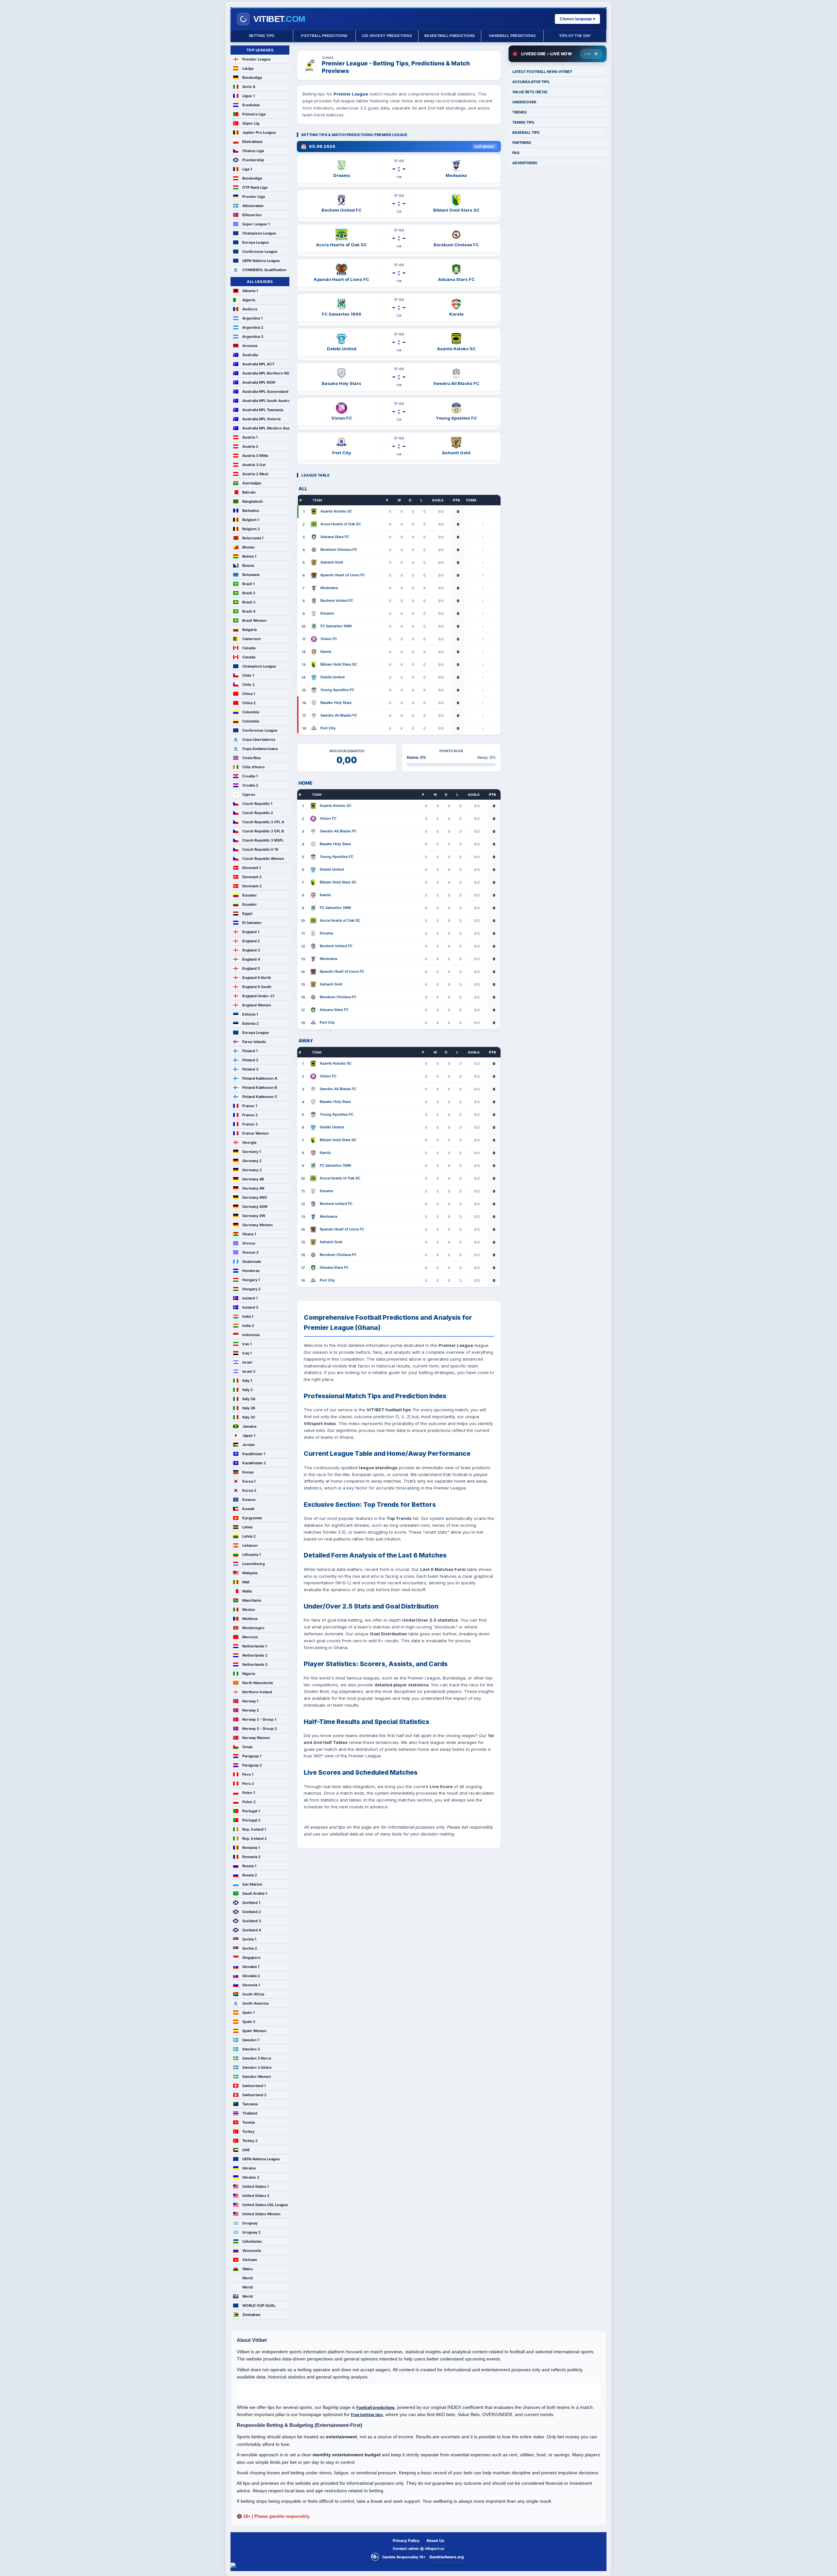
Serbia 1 (249, 1939)
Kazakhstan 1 (254, 1454)
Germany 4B (253, 1179)
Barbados (251, 511)
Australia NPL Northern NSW (266, 373)
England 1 (251, 932)
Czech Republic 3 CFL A (263, 822)
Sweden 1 (251, 2040)
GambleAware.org (447, 2557)
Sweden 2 (251, 2049)
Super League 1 (256, 224)
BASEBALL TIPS (526, 132)
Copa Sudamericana (260, 749)
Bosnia (248, 566)
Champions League (259, 233)
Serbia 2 (250, 1948)
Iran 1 (247, 1344)
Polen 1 (249, 1793)
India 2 (248, 1326)
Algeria (249, 300)
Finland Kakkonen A (260, 1078)
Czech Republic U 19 (260, 849)
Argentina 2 (253, 327)
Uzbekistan (252, 2241)
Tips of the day (575, 36)
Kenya (248, 1472)
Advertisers (525, 163)
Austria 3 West (255, 474)
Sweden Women (257, 2077)
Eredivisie (251, 105)
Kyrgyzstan (252, 1518)
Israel (247, 1362)
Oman (248, 1747)
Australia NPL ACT (258, 364)
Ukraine (249, 2168)
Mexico (249, 1610)
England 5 (251, 968)
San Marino (252, 1884)
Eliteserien (252, 215)
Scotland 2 (252, 1912)
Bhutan (248, 547)
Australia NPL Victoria (261, 419)
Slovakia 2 (251, 1976)
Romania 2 (251, 1857)
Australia (250, 355)
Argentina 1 (252, 318)
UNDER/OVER (524, 102)
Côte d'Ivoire (254, 767)
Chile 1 (248, 675)
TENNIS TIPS (523, 122)
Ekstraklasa (252, 142)
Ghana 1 (249, 1234)
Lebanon (250, 1545)
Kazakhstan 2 (254, 1463)
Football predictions (324, 36)
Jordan (248, 1445)
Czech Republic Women (263, 859)
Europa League (256, 242)
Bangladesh (253, 501)
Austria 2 (250, 446)
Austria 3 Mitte (255, 456)
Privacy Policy (406, 2541)
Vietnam (250, 2260)
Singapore (251, 1958)
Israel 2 (249, 1371)
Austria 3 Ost (254, 465)
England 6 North (257, 978)
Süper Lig (251, 123)
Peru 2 (248, 1784)
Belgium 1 (251, 520)
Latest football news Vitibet (542, 72)
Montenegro (253, 1628)
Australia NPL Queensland (265, 392)
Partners (522, 143)
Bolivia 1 (249, 556)
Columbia (251, 712)
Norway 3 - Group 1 (259, 1719)
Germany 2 (252, 1161)
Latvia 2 (249, 1536)
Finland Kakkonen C (260, 1097)
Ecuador (250, 895)
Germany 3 (252, 1170)
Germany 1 (252, 1152)
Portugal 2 (251, 1820)
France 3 (250, 1124)
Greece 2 (250, 1252)
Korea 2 (249, 1490)
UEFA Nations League (261, 261)
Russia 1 (249, 1866)
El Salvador (252, 923)
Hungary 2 (251, 1289)
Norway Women (256, 1738)
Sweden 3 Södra (257, 2067)
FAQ (516, 153)
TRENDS (520, 112)
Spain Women (254, 2031)
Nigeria (249, 1674)
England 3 (251, 950)
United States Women (261, 2214)
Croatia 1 (250, 776)
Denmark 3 (252, 886)
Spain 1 (248, 2012)
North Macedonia (257, 1683)
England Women (257, 1005)
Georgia (249, 1142)
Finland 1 (250, 1051)
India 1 (248, 1316)
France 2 (250, 1115)
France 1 (250, 1106)
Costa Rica (251, 758)
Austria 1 (250, 437)
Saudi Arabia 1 (255, 1893)
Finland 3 (250, 1069)
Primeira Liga (254, 114)
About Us (435, 2541)
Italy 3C (249, 1417)
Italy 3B (249, 1408)
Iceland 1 (250, 1298)
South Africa (253, 1994)
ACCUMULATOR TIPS (531, 82)
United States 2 (256, 2196)
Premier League (256, 59)
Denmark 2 (252, 877)
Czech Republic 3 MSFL (263, 840)
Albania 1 (250, 291)
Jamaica (249, 1426)
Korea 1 (249, 1481)
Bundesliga (252, 78)
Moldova (250, 1619)
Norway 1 (250, 1701)
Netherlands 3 (255, 1664)
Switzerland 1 (254, 2086)
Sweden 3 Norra (257, 2058)
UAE (246, 2150)
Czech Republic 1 (257, 804)
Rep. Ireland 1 (254, 1829)
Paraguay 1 (252, 1756)
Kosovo (249, 1500)
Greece (249, 1243)
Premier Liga (254, 197)
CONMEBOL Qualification (264, 270)
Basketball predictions (450, 36)
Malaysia (250, 1573)
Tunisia (248, 2122)
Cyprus (249, 794)
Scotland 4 (252, 1930)
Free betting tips (367, 2415)
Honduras (251, 1271)
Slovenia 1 (251, 1985)
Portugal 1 (251, 1811)
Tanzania (250, 2104)
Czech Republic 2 (258, 813)
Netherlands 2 (255, 1655)
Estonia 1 (250, 1014)
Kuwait (248, 1509)
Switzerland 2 (254, 2095)
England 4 (251, 959)
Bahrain (249, 492)
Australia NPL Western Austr (266, 428)
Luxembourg (254, 1564)
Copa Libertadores (259, 740)
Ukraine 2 (251, 2177)
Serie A (249, 87)
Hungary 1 (251, 1280)
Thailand (250, 2113)
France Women (256, 1133)
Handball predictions (512, 36)
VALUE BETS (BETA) (530, 92)
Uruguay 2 (251, 2232)
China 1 (249, 694)
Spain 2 (249, 2022)
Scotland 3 (252, 1921)
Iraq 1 (247, 1353)
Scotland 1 (251, 1903)
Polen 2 (249, 1802)
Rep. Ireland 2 (255, 1838)
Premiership (253, 160)
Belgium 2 (251, 529)
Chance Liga (253, 151)
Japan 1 (249, 1436)
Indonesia (251, 1335)
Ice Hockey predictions (387, 36)
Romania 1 (251, 1848)
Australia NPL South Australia (266, 401)
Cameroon (252, 639)
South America (255, 2003)
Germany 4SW (255, 1207)
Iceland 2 (250, 1307)
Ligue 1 (248, 96)
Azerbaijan (252, 483)
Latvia (247, 1527)
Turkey (248, 2132)
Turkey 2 (250, 2141)
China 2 (249, 703)
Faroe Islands (254, 1042)
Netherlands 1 (255, 1646)
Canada (249, 648)
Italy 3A (249, 1399)
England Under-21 (258, 996)
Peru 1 (248, 1774)
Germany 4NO (255, 1197)
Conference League (260, 252)
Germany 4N (253, 1188)
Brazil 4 (249, 611)
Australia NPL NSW (259, 382)
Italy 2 (248, 1390)
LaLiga (248, 68)
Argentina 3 (253, 337)
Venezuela (252, 2251)
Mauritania (252, 1600)
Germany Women (257, 1225)
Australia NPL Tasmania (263, 410)
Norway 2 (251, 1710)
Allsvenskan (253, 206)
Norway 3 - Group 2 (260, 1729)
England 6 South (257, 987)
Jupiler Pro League (259, 132)
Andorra (250, 309)
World (248, 2278)
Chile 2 (248, 685)
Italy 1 (247, 1381)
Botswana (251, 575)
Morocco (250, 1637)
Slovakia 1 (251, 1967)
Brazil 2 (249, 593)
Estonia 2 (250, 1023)
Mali (246, 1582)
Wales (248, 2269)
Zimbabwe (251, 2315)
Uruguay (250, 2223)
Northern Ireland (257, 1692)
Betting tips (262, 36)
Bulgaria (249, 630)
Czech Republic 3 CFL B (263, 831)
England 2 (251, 941)
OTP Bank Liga (255, 187)
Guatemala (252, 1262)
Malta (247, 1591)
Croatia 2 (250, 785)
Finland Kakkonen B (260, 1088)
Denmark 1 (252, 868)
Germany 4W (254, 1216)
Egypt (247, 914)
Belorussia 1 (253, 538)
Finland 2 (250, 1060)
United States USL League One (266, 2205)
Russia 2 (250, 1875)
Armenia (250, 346)
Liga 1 (247, 169)
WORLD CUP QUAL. (259, 2306)
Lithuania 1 (252, 1555)
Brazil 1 (248, 584)
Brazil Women (254, 620)
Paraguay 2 (252, 1765)
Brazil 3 (249, 602)
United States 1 (256, 2186)
